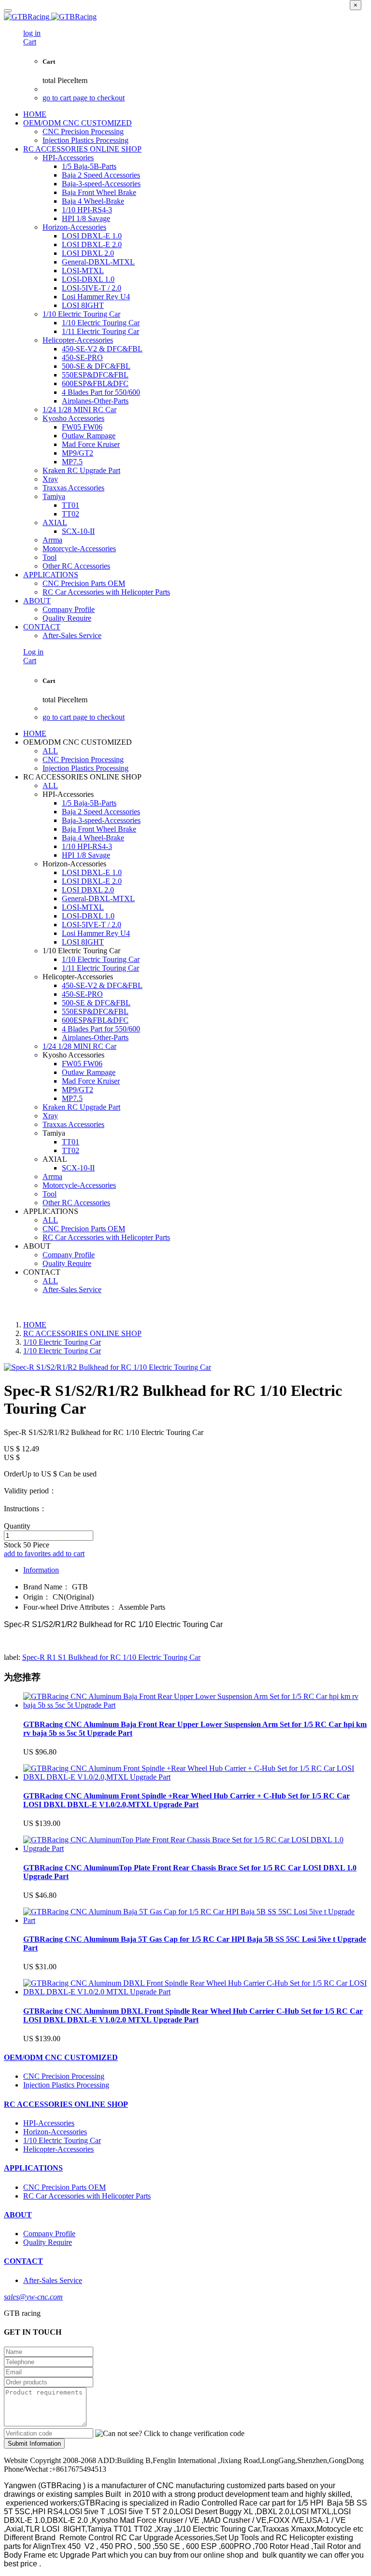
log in (32, 33)
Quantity (17, 1526)
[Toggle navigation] (8, 11)
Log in (33, 652)
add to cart (69, 1553)
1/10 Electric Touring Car (62, 1342)
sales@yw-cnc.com (33, 2297)
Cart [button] (30, 42)
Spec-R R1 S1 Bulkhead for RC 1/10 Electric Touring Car (111, 1657)
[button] (170, 2434)
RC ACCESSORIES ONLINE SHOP (82, 1333)
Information (41, 1570)
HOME (35, 114)
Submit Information (34, 2444)
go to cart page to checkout (84, 98)
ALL (50, 751)
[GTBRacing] (185, 17)
